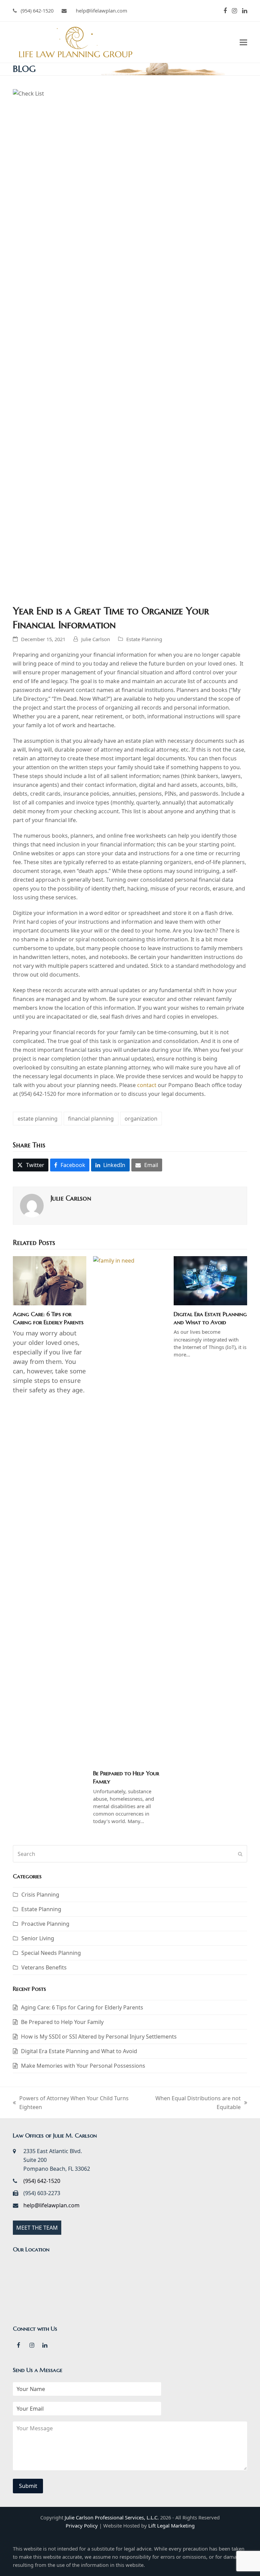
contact (147, 1085)
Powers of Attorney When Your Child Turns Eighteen (71, 2103)
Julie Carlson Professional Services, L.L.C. (112, 2517)
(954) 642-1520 (37, 11)
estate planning (38, 1119)
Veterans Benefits (44, 1967)
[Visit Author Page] (32, 1205)
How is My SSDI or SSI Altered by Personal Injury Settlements (99, 2037)
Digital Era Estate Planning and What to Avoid (210, 1318)
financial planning (91, 1119)
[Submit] (240, 1854)
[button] (243, 42)
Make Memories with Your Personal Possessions (83, 2066)
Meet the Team (37, 2228)
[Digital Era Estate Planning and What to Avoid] (210, 1280)
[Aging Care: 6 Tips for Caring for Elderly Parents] (50, 1280)
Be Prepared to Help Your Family (62, 2022)
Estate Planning (144, 639)
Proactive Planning (45, 1924)
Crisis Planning (40, 1895)
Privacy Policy (82, 2526)
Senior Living (38, 1938)
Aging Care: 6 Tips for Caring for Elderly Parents (48, 1318)
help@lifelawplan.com (51, 2205)
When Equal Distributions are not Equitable (192, 2103)
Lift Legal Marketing (171, 2526)
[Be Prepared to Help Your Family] (130, 1510)
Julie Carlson (96, 639)
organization (141, 1119)
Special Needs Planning (51, 1953)
